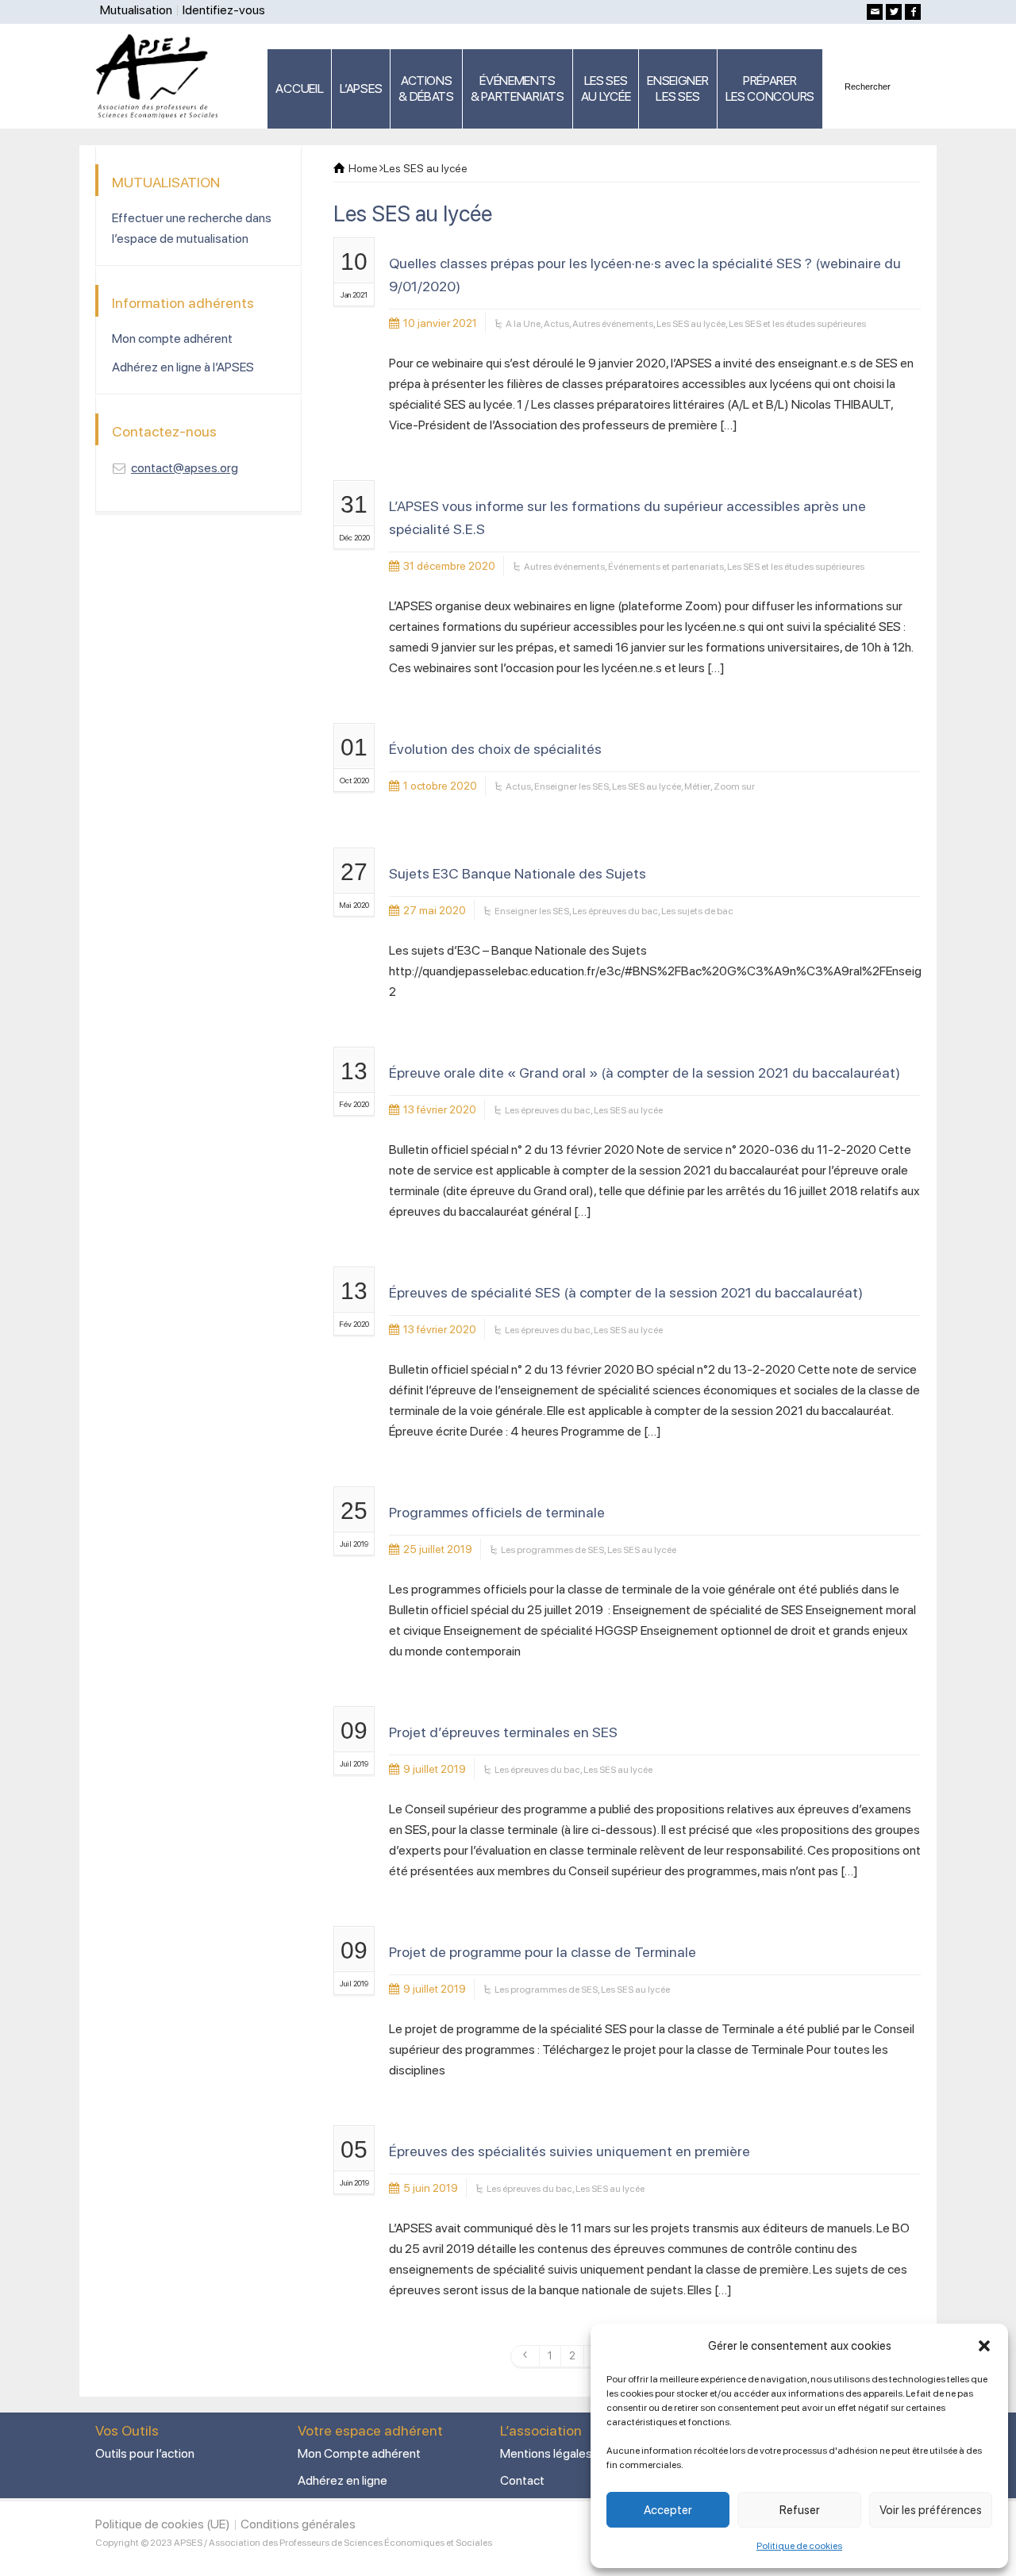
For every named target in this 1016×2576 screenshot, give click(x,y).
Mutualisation (136, 10)
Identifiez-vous (224, 10)
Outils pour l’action (145, 2453)
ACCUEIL (299, 88)
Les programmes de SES (552, 1550)
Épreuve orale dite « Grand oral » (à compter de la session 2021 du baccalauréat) (645, 1073)
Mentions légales (546, 2453)
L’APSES (361, 88)
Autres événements (613, 324)
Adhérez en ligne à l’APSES (183, 367)
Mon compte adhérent (172, 338)
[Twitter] (894, 12)
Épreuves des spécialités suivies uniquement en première (570, 2151)
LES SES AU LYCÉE (606, 88)
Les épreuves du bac (615, 911)
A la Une (523, 324)
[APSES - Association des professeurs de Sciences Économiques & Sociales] (162, 75)
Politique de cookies (799, 2546)
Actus (556, 324)
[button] (984, 2346)
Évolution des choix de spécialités (495, 749)
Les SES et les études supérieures (797, 324)
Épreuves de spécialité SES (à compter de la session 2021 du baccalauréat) (626, 1292)
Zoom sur (734, 786)
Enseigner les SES (571, 786)
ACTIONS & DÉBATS (426, 88)
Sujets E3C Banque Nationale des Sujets (518, 873)
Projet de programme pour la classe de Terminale (543, 1952)
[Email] (875, 12)
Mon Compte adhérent (359, 2453)
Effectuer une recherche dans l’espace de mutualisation (192, 228)
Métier (697, 786)
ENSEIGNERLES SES (677, 88)
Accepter (668, 2510)
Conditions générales (298, 2524)
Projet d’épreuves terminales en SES (503, 1732)
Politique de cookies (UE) (163, 2524)
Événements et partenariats (666, 567)
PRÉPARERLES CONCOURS (770, 88)
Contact (522, 2480)
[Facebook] (913, 12)
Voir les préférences (931, 2510)
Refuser (800, 2510)
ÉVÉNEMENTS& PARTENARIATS (518, 88)
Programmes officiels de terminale (497, 1512)
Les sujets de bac (697, 911)
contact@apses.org (185, 468)
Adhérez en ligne (343, 2480)
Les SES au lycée (691, 324)
